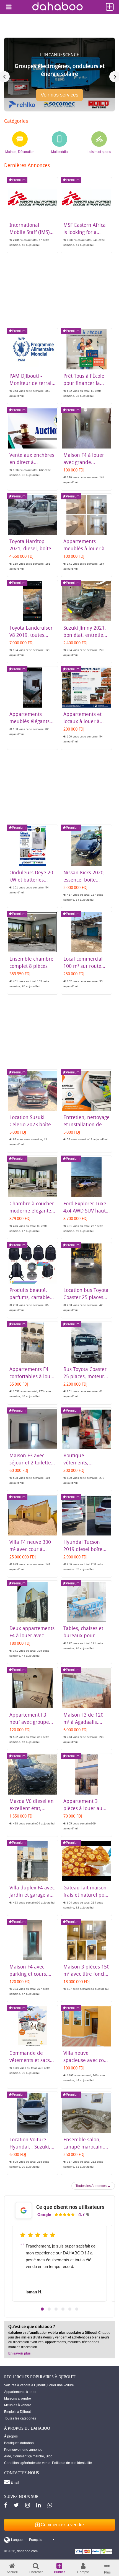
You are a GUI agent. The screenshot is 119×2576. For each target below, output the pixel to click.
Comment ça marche (28, 2456)
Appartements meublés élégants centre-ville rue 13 (30, 721)
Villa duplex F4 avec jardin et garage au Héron (32, 1895)
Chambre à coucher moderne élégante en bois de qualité (32, 1211)
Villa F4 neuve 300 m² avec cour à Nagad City (30, 1549)
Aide (8, 2456)
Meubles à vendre (18, 2405)
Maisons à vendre (18, 2398)
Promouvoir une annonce (23, 2450)
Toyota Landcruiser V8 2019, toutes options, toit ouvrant (33, 635)
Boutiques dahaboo (19, 2443)
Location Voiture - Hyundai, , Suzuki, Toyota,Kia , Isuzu (30, 2147)
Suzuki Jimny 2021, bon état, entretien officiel (85, 635)
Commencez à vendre (62, 2525)
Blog (49, 2456)
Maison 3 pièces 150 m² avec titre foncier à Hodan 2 (86, 1974)
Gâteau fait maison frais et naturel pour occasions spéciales (86, 1895)
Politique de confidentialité (72, 2463)
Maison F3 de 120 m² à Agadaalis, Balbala (83, 1722)
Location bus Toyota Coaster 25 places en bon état (86, 1297)
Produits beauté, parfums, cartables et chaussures (31, 1297)
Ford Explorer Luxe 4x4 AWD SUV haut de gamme (85, 1211)
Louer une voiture (61, 2385)
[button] (42, 2309)
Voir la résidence (60, 97)
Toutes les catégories (20, 2418)
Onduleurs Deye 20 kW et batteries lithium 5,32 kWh (31, 880)
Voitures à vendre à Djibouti (25, 2385)
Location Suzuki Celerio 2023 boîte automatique (30, 1124)
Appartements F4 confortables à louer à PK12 (32, 1376)
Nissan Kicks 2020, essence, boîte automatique (84, 880)
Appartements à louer (20, 2392)
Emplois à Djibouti (18, 2412)
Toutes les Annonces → (93, 2186)
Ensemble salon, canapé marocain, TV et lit (84, 2147)
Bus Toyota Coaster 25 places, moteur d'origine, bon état (85, 1376)
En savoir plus (20, 2353)
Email (14, 2483)
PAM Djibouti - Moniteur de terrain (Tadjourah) (32, 383)
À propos (11, 2436)
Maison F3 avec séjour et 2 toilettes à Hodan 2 (31, 1462)
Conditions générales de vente (27, 2463)
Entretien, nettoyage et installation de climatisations (86, 1124)
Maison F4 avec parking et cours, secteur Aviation (28, 1974)
